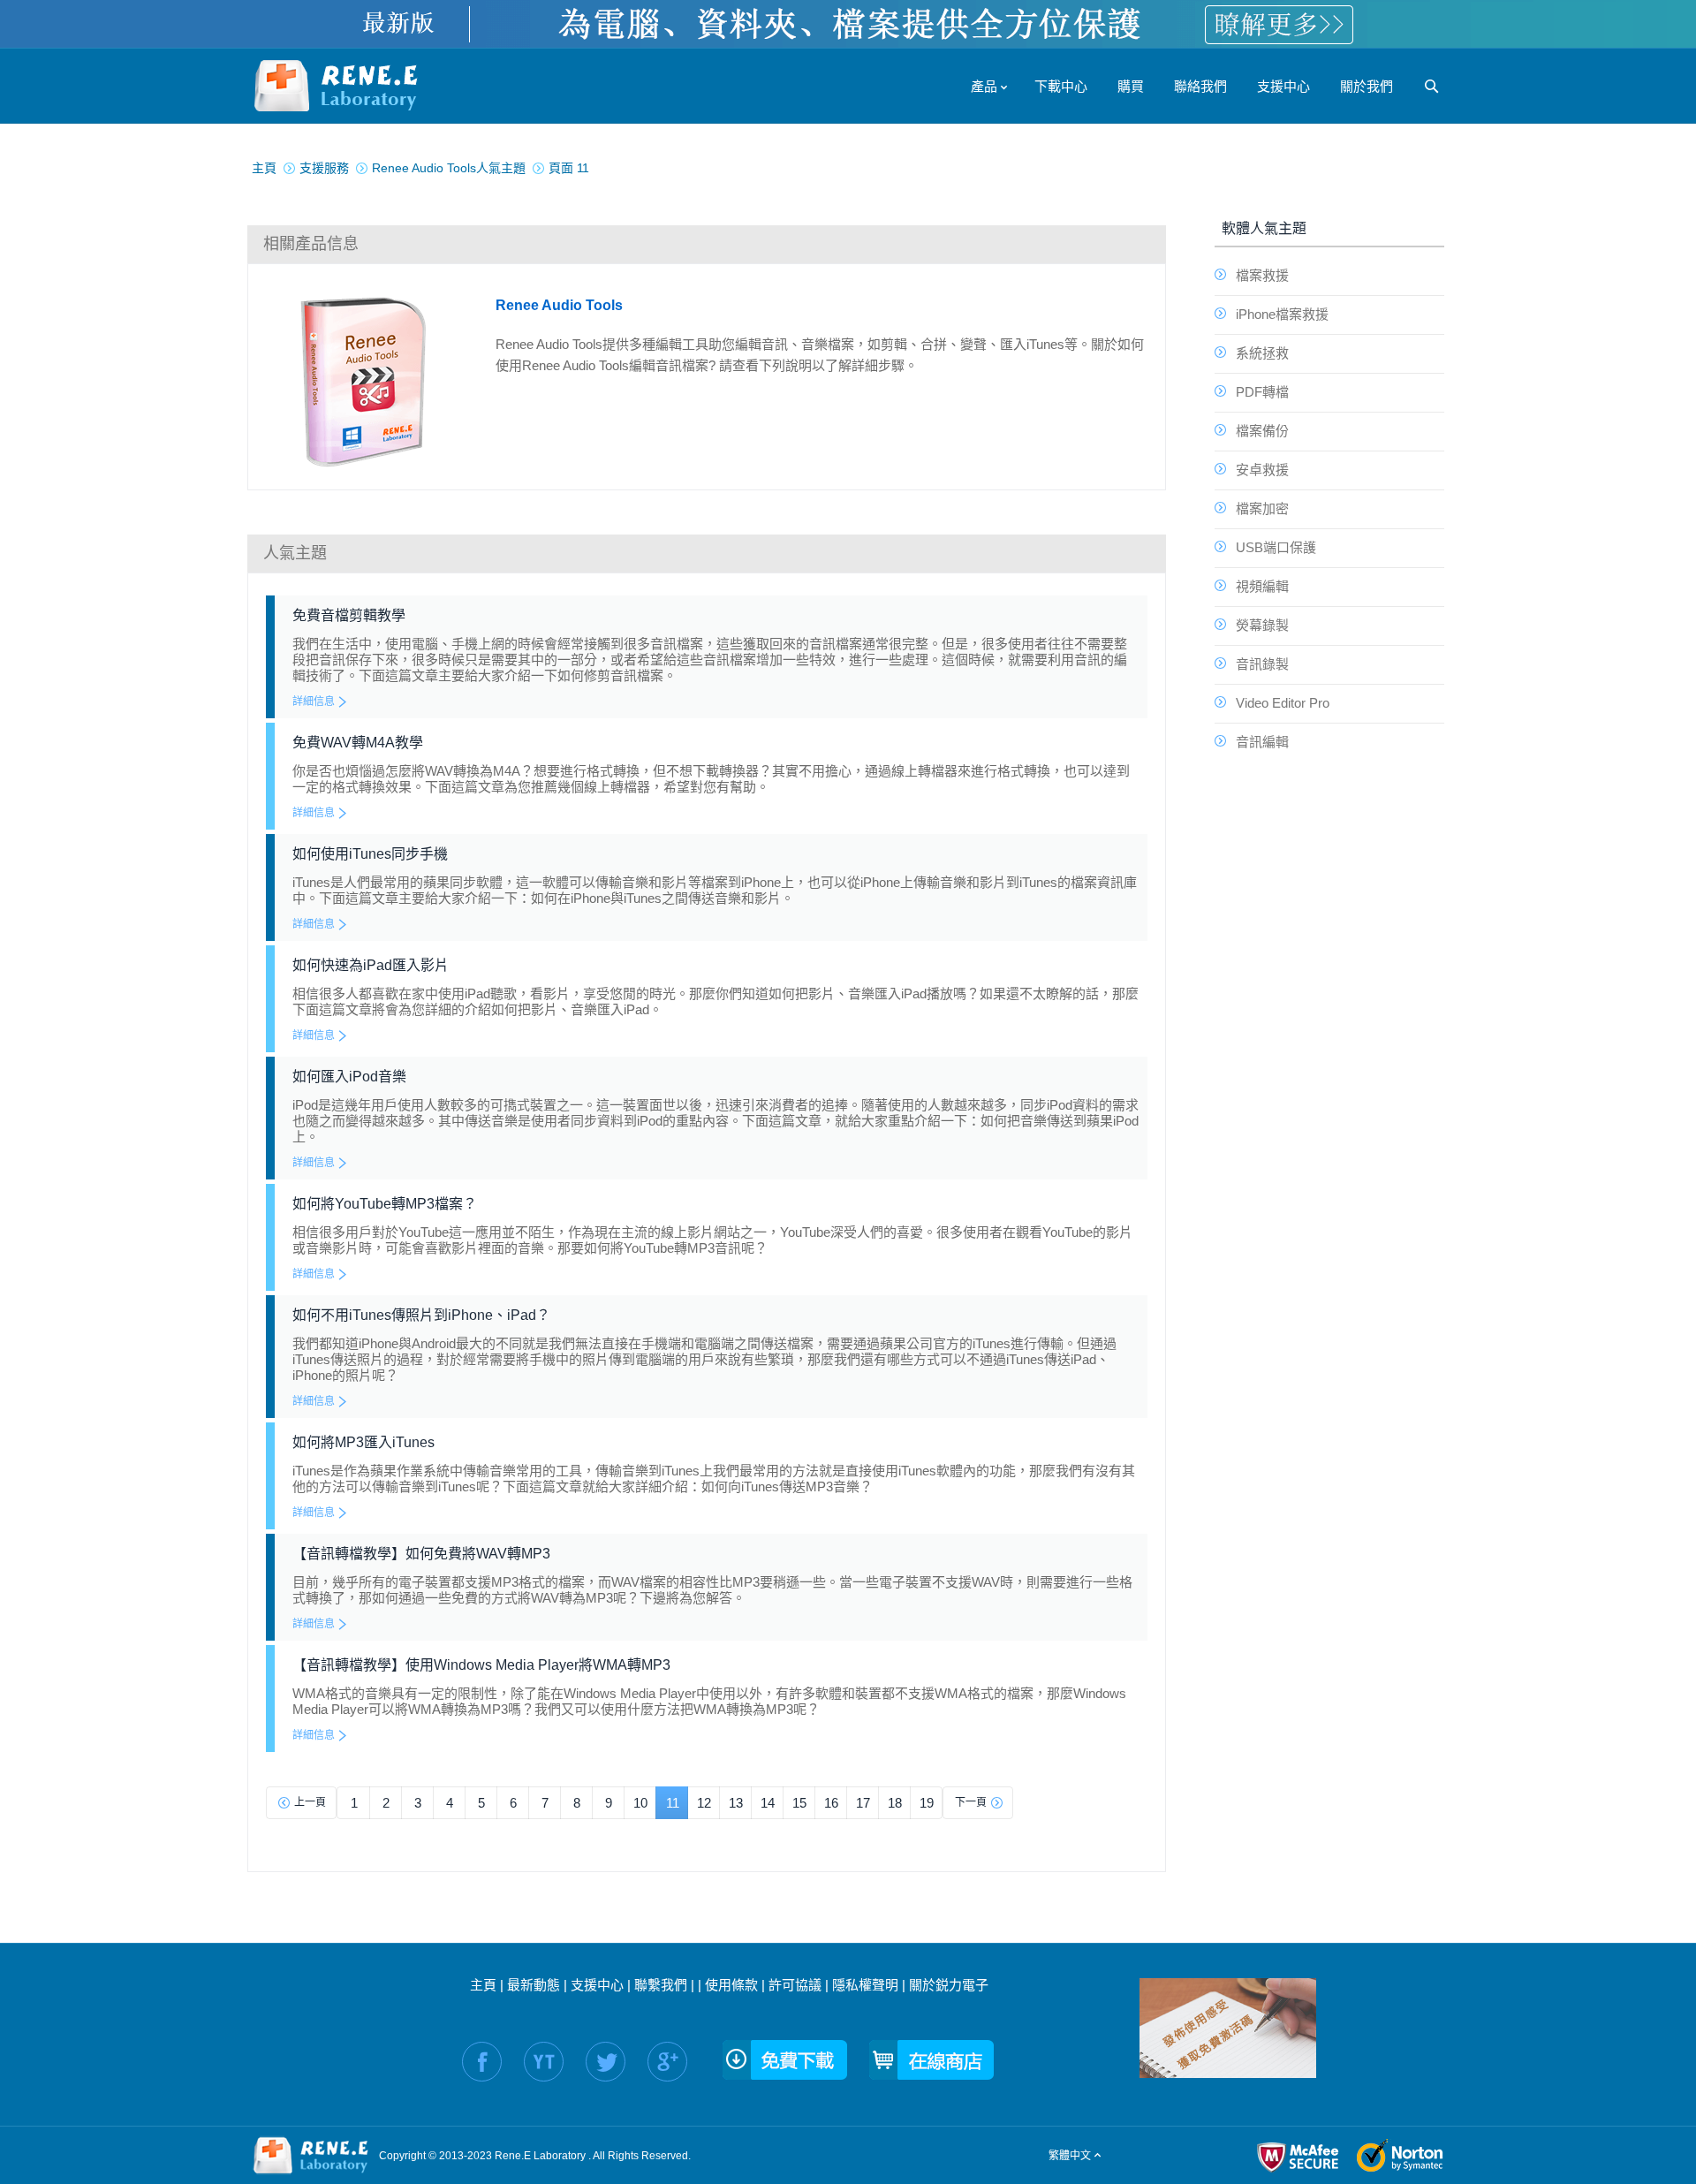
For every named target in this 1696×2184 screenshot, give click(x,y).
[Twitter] (606, 2062)
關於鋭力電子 (949, 1985)
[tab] (707, 244)
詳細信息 (314, 701)
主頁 (483, 1985)
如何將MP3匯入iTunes (363, 1442)
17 (863, 1803)
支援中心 (597, 1985)
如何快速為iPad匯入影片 (371, 965)
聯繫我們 (661, 1985)
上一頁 (310, 1802)
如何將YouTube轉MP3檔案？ (385, 1204)
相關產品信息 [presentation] (311, 244)
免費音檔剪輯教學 (349, 615)
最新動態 (534, 1985)
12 (704, 1803)
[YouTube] (544, 2062)
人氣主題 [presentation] (295, 553)
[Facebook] (482, 2062)
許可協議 (795, 1985)
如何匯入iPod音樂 (349, 1077)
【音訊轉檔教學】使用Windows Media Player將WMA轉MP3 (481, 1665)
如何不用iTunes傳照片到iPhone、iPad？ (421, 1315)
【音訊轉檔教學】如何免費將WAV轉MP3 (421, 1554)
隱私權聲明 (865, 1985)
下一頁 (971, 1802)
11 (673, 1803)
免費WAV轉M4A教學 (358, 743)
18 (895, 1803)
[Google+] (667, 2062)
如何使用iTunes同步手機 (370, 854)
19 (927, 1803)
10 (640, 1803)
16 (831, 1803)
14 (768, 1803)
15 (799, 1803)
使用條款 (731, 1985)
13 (736, 1803)
